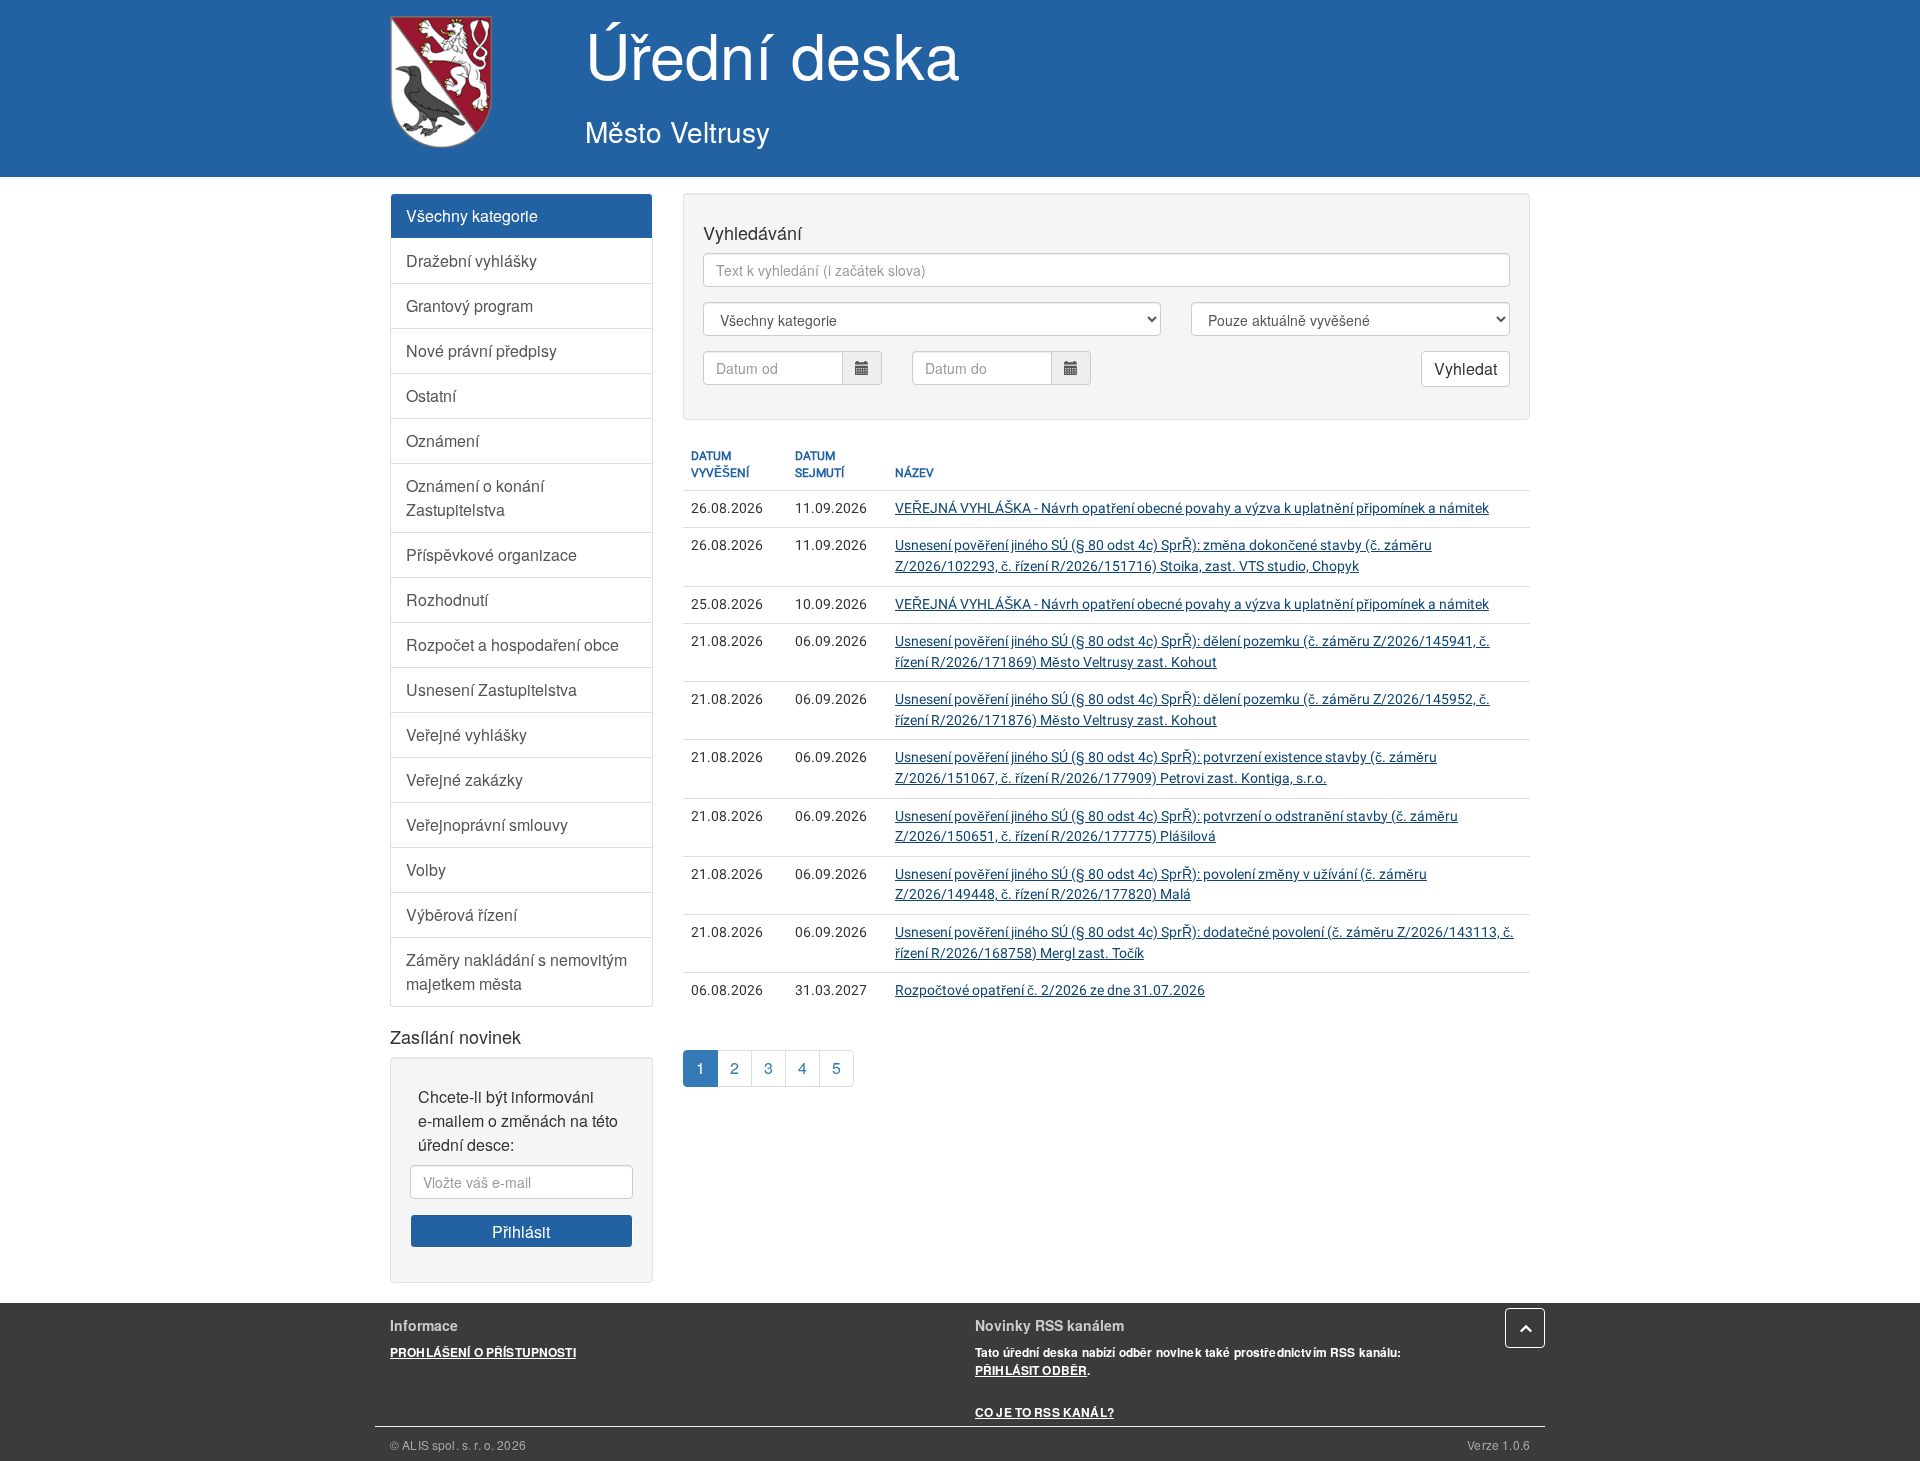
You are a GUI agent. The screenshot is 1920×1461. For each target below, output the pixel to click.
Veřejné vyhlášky (466, 734)
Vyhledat (1465, 368)
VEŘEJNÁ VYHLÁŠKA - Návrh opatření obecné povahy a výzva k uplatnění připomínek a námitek (1192, 508)
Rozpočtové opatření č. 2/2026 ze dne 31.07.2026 (1050, 990)
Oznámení (442, 440)
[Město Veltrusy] (472, 82)
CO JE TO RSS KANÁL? (1044, 1412)
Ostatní (431, 395)
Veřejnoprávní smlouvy (487, 824)
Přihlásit (521, 1231)
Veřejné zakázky (464, 779)
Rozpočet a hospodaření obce (512, 644)
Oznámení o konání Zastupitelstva (475, 497)
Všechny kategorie (472, 215)
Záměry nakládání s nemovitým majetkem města (516, 971)
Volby (426, 869)
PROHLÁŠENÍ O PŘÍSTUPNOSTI (483, 1352)
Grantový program (469, 305)
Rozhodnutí (447, 599)
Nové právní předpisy (481, 350)
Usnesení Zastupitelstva (491, 689)
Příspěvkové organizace (491, 554)
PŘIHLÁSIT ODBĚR (1031, 1370)
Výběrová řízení (461, 914)
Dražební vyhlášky (471, 260)
